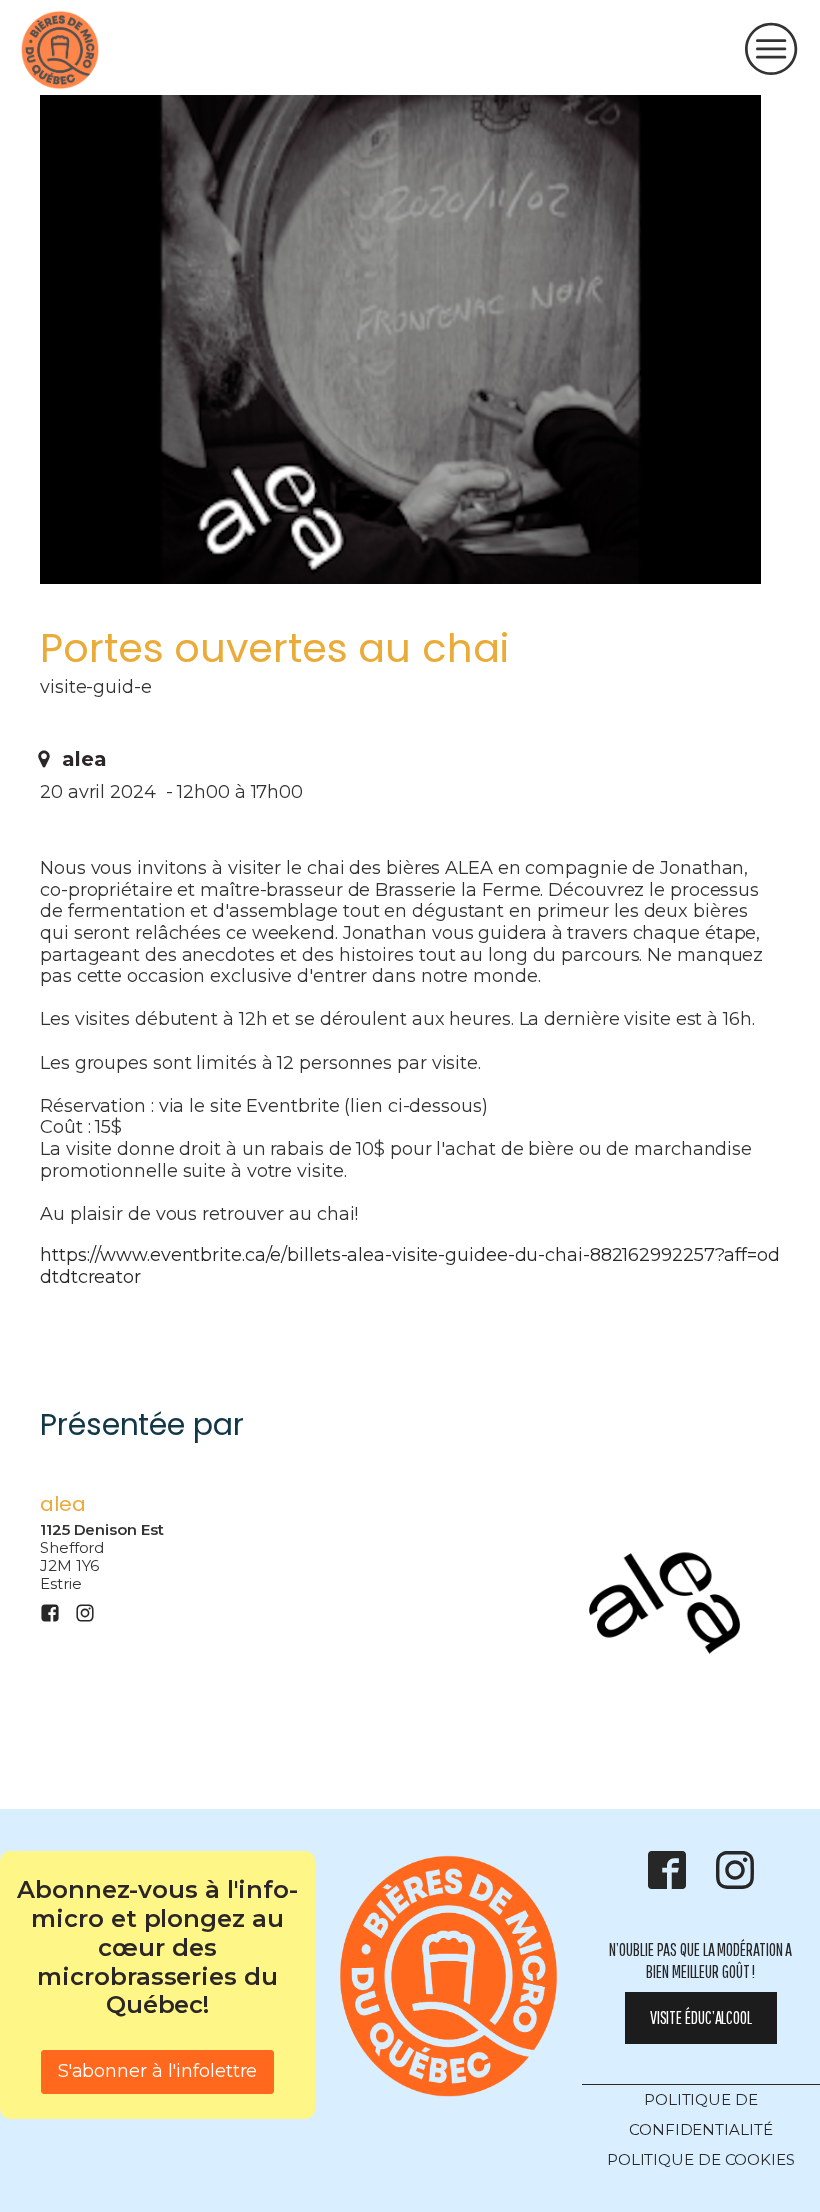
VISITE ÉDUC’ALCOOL (701, 2017)
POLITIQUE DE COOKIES (701, 2159)
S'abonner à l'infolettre (158, 2071)
